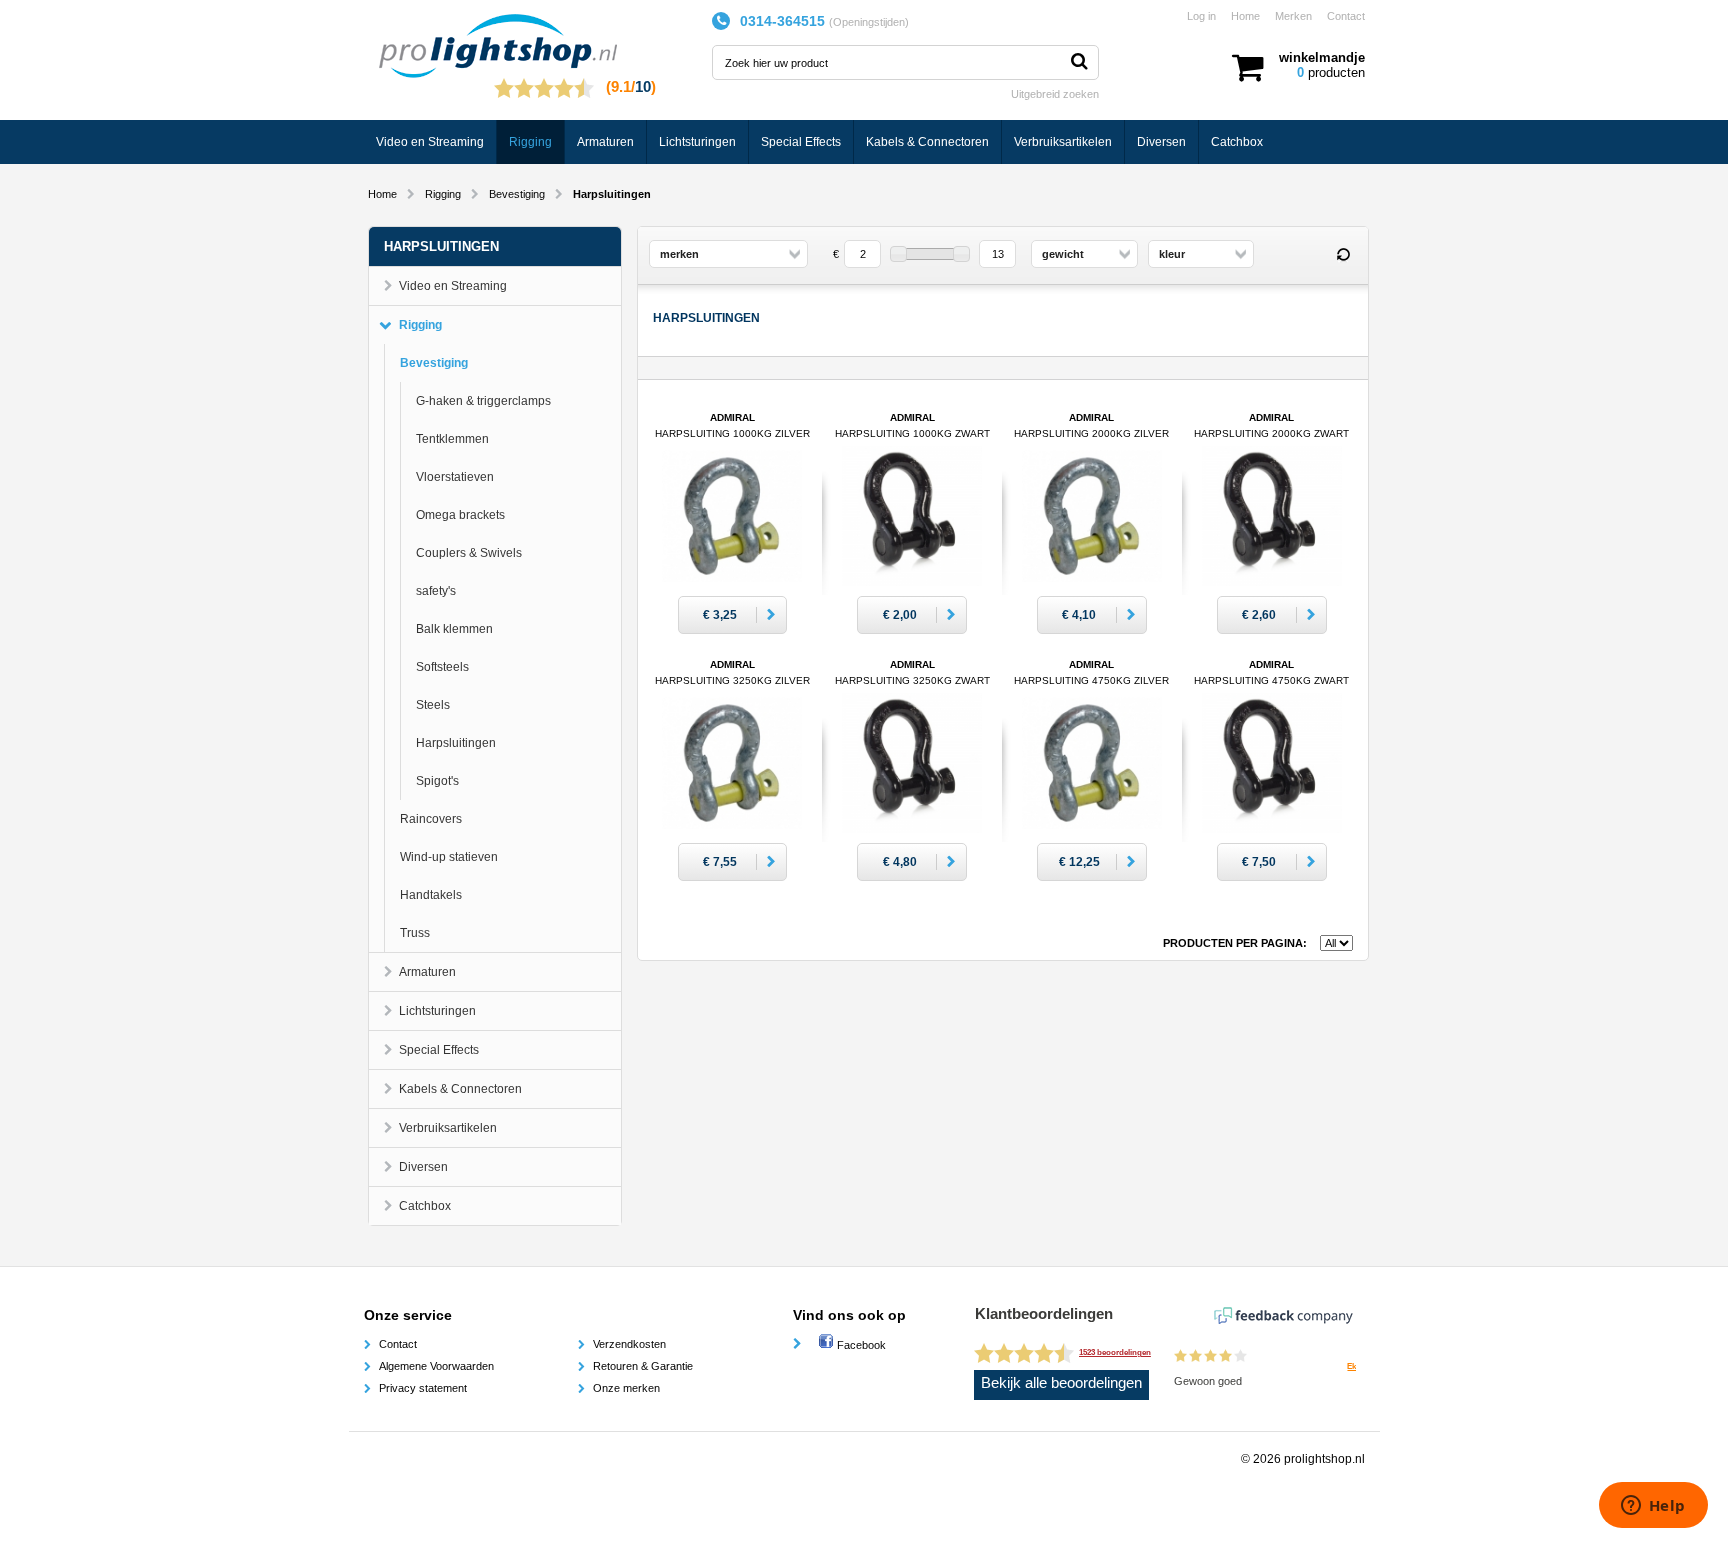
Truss (415, 933)
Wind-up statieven (449, 857)
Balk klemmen (454, 629)
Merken (1293, 16)
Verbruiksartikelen (1063, 142)
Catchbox (1237, 142)
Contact (1346, 16)
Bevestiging (517, 194)
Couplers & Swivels (469, 553)
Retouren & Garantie (643, 1366)
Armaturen (605, 142)
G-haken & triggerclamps (483, 401)
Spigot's (437, 781)
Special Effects (801, 142)
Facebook (860, 1345)
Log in (1201, 16)
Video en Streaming (430, 142)
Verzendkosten (629, 1344)
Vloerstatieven (455, 477)
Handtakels (431, 895)
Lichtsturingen (697, 142)
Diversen (1161, 142)
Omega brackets (460, 515)
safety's (436, 591)
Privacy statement (423, 1388)
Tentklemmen (452, 439)
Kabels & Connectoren (927, 142)
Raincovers (431, 819)
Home (1245, 16)
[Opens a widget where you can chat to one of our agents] (1653, 1507)
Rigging (530, 142)
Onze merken (626, 1388)
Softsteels (442, 667)
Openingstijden (869, 22)
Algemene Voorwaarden (436, 1366)
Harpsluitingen (456, 743)
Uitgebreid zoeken (1055, 94)
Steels (433, 705)
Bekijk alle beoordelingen (1061, 1383)
